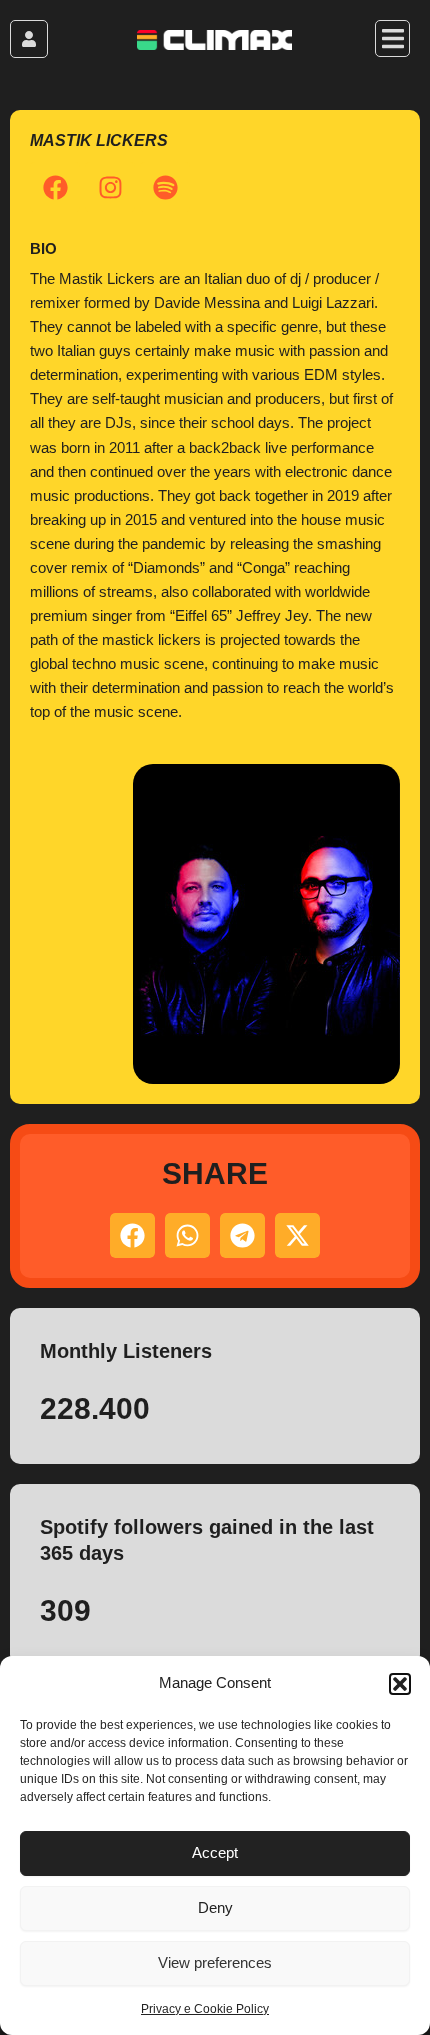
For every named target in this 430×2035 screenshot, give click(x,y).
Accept (215, 1852)
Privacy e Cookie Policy (205, 2009)
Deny (215, 1907)
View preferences (215, 1962)
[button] (400, 1684)
